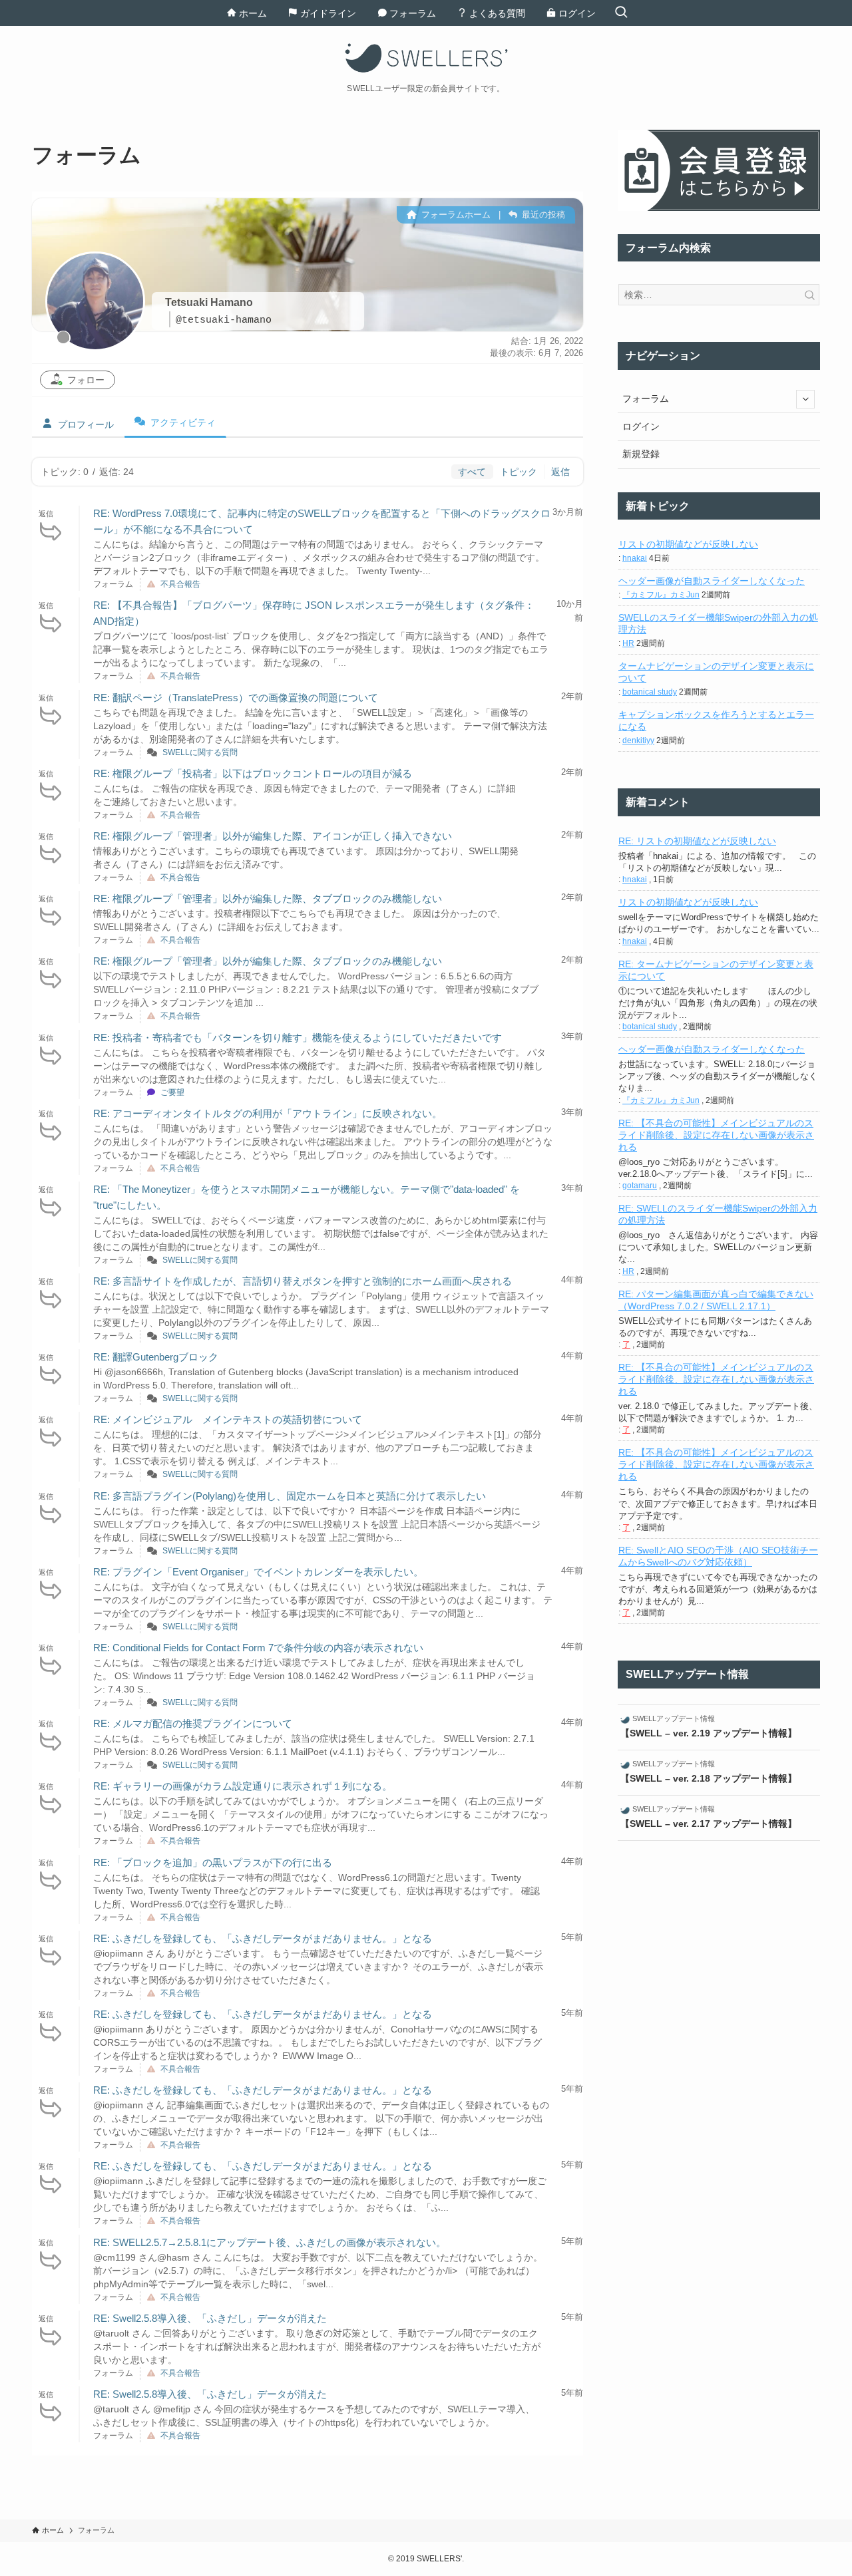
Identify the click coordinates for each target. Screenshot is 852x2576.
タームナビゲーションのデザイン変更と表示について (716, 672)
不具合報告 (180, 584)
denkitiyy (638, 740)
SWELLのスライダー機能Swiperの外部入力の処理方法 (718, 623)
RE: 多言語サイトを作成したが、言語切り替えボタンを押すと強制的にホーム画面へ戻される (303, 1281)
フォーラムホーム (455, 215)
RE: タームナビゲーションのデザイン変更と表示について (716, 970)
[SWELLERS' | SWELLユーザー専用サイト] (426, 58)
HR (628, 643)
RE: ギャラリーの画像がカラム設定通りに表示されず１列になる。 (243, 1786)
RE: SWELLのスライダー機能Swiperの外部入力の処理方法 (718, 1214)
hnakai (635, 558)
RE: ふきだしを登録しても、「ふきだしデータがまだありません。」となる (263, 1938)
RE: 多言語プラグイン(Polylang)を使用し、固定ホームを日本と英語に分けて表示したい (290, 1496)
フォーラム (646, 399)
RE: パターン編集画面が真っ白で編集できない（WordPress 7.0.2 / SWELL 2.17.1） (716, 1300)
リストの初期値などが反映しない (688, 544)
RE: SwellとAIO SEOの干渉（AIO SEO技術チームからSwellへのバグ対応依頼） (718, 1556)
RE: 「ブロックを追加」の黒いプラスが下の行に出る (213, 1862)
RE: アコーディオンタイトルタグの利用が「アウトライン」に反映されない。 (268, 1113)
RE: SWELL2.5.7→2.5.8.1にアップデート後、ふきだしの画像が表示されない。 (270, 2242)
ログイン (641, 426)
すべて (472, 472)
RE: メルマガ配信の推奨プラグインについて (193, 1723)
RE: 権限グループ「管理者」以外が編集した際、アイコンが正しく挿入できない (273, 836)
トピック (519, 472)
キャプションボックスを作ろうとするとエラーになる (716, 721)
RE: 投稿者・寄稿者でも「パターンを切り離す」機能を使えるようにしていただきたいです (298, 1038)
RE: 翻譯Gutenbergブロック (156, 1357)
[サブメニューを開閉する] (805, 399)
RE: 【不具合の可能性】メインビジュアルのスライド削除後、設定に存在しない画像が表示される (716, 1135)
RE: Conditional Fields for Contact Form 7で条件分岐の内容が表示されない (258, 1648)
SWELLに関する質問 (200, 752)
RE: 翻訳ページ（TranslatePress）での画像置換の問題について (236, 698)
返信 (560, 472)
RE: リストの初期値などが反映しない (697, 841)
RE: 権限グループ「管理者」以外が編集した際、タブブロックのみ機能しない (268, 898)
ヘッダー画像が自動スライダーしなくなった (712, 581)
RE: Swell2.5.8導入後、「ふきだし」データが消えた (210, 2318)
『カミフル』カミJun (661, 595)
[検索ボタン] (621, 13)
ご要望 (172, 1092)
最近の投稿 (542, 215)
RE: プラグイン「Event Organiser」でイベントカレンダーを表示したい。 (258, 1572)
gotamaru (640, 1186)
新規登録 (641, 454)
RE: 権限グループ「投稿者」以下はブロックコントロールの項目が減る (253, 773)
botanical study (650, 692)
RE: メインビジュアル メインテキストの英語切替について (228, 1419)
